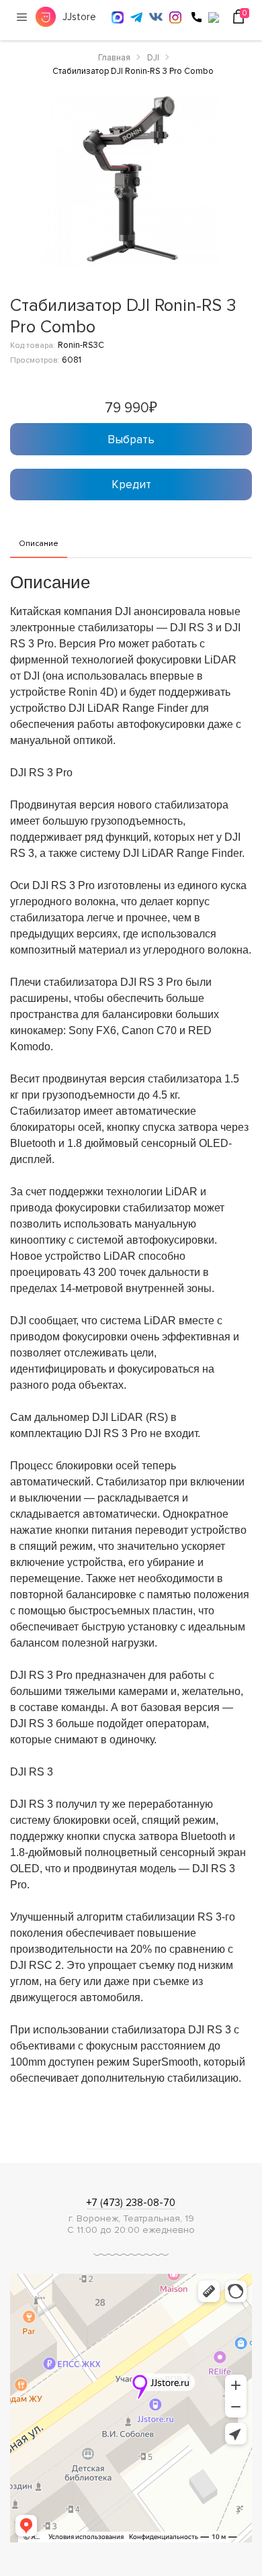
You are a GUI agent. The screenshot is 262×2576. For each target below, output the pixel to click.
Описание (39, 544)
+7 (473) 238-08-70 (131, 2203)
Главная (114, 58)
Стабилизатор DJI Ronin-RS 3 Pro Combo (133, 71)
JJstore (79, 17)
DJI (153, 58)
